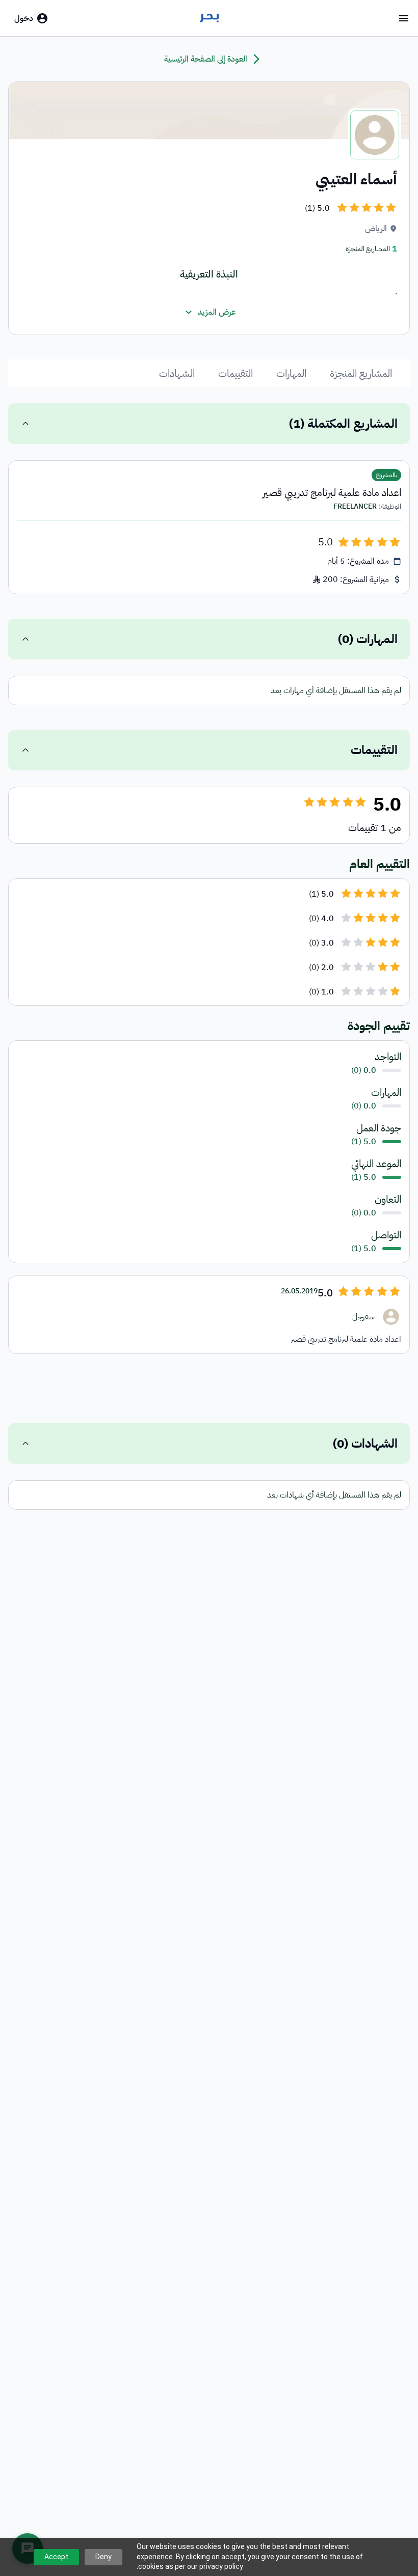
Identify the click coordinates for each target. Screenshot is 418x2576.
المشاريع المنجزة (361, 373)
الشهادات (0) (365, 1444)
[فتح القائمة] (404, 18)
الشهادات (177, 373)
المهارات (291, 373)
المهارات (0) (368, 639)
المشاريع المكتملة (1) (343, 424)
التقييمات (236, 373)
